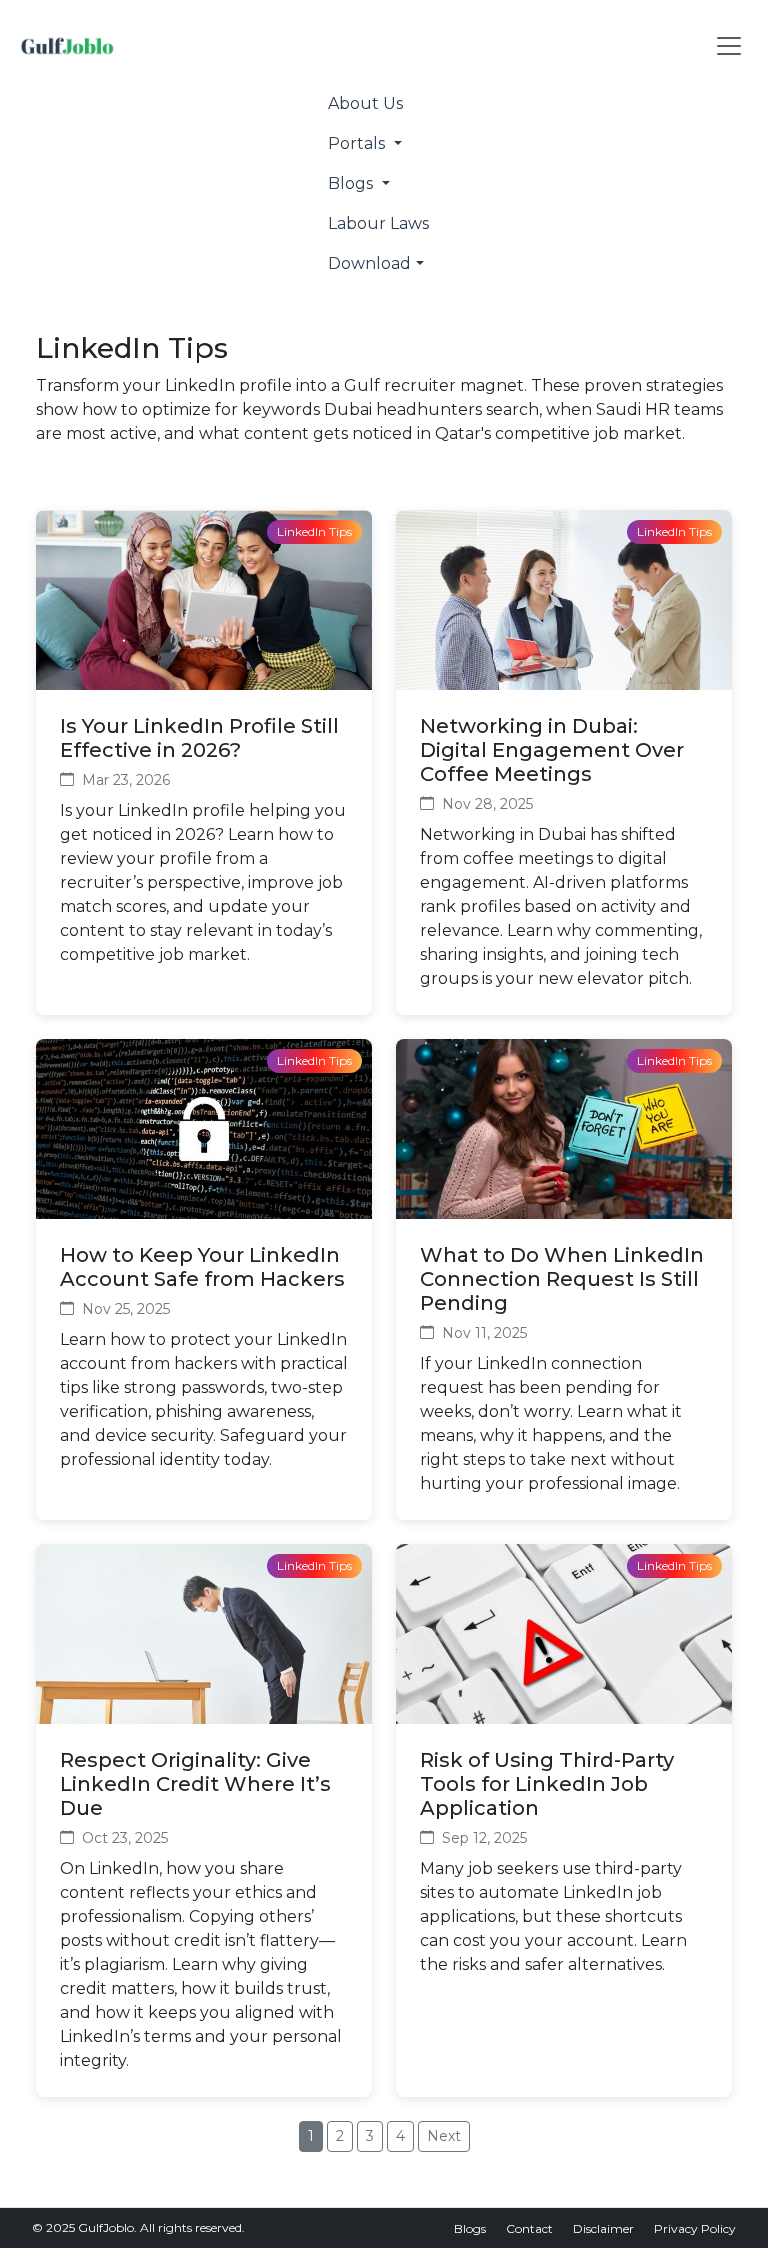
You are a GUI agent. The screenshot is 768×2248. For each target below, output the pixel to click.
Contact (529, 2228)
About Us (365, 103)
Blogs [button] (352, 183)
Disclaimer (603, 2228)
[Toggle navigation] (729, 46)
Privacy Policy (695, 2228)
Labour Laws (378, 223)
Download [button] (369, 263)
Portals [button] (358, 143)
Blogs (470, 2228)
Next (444, 2136)
